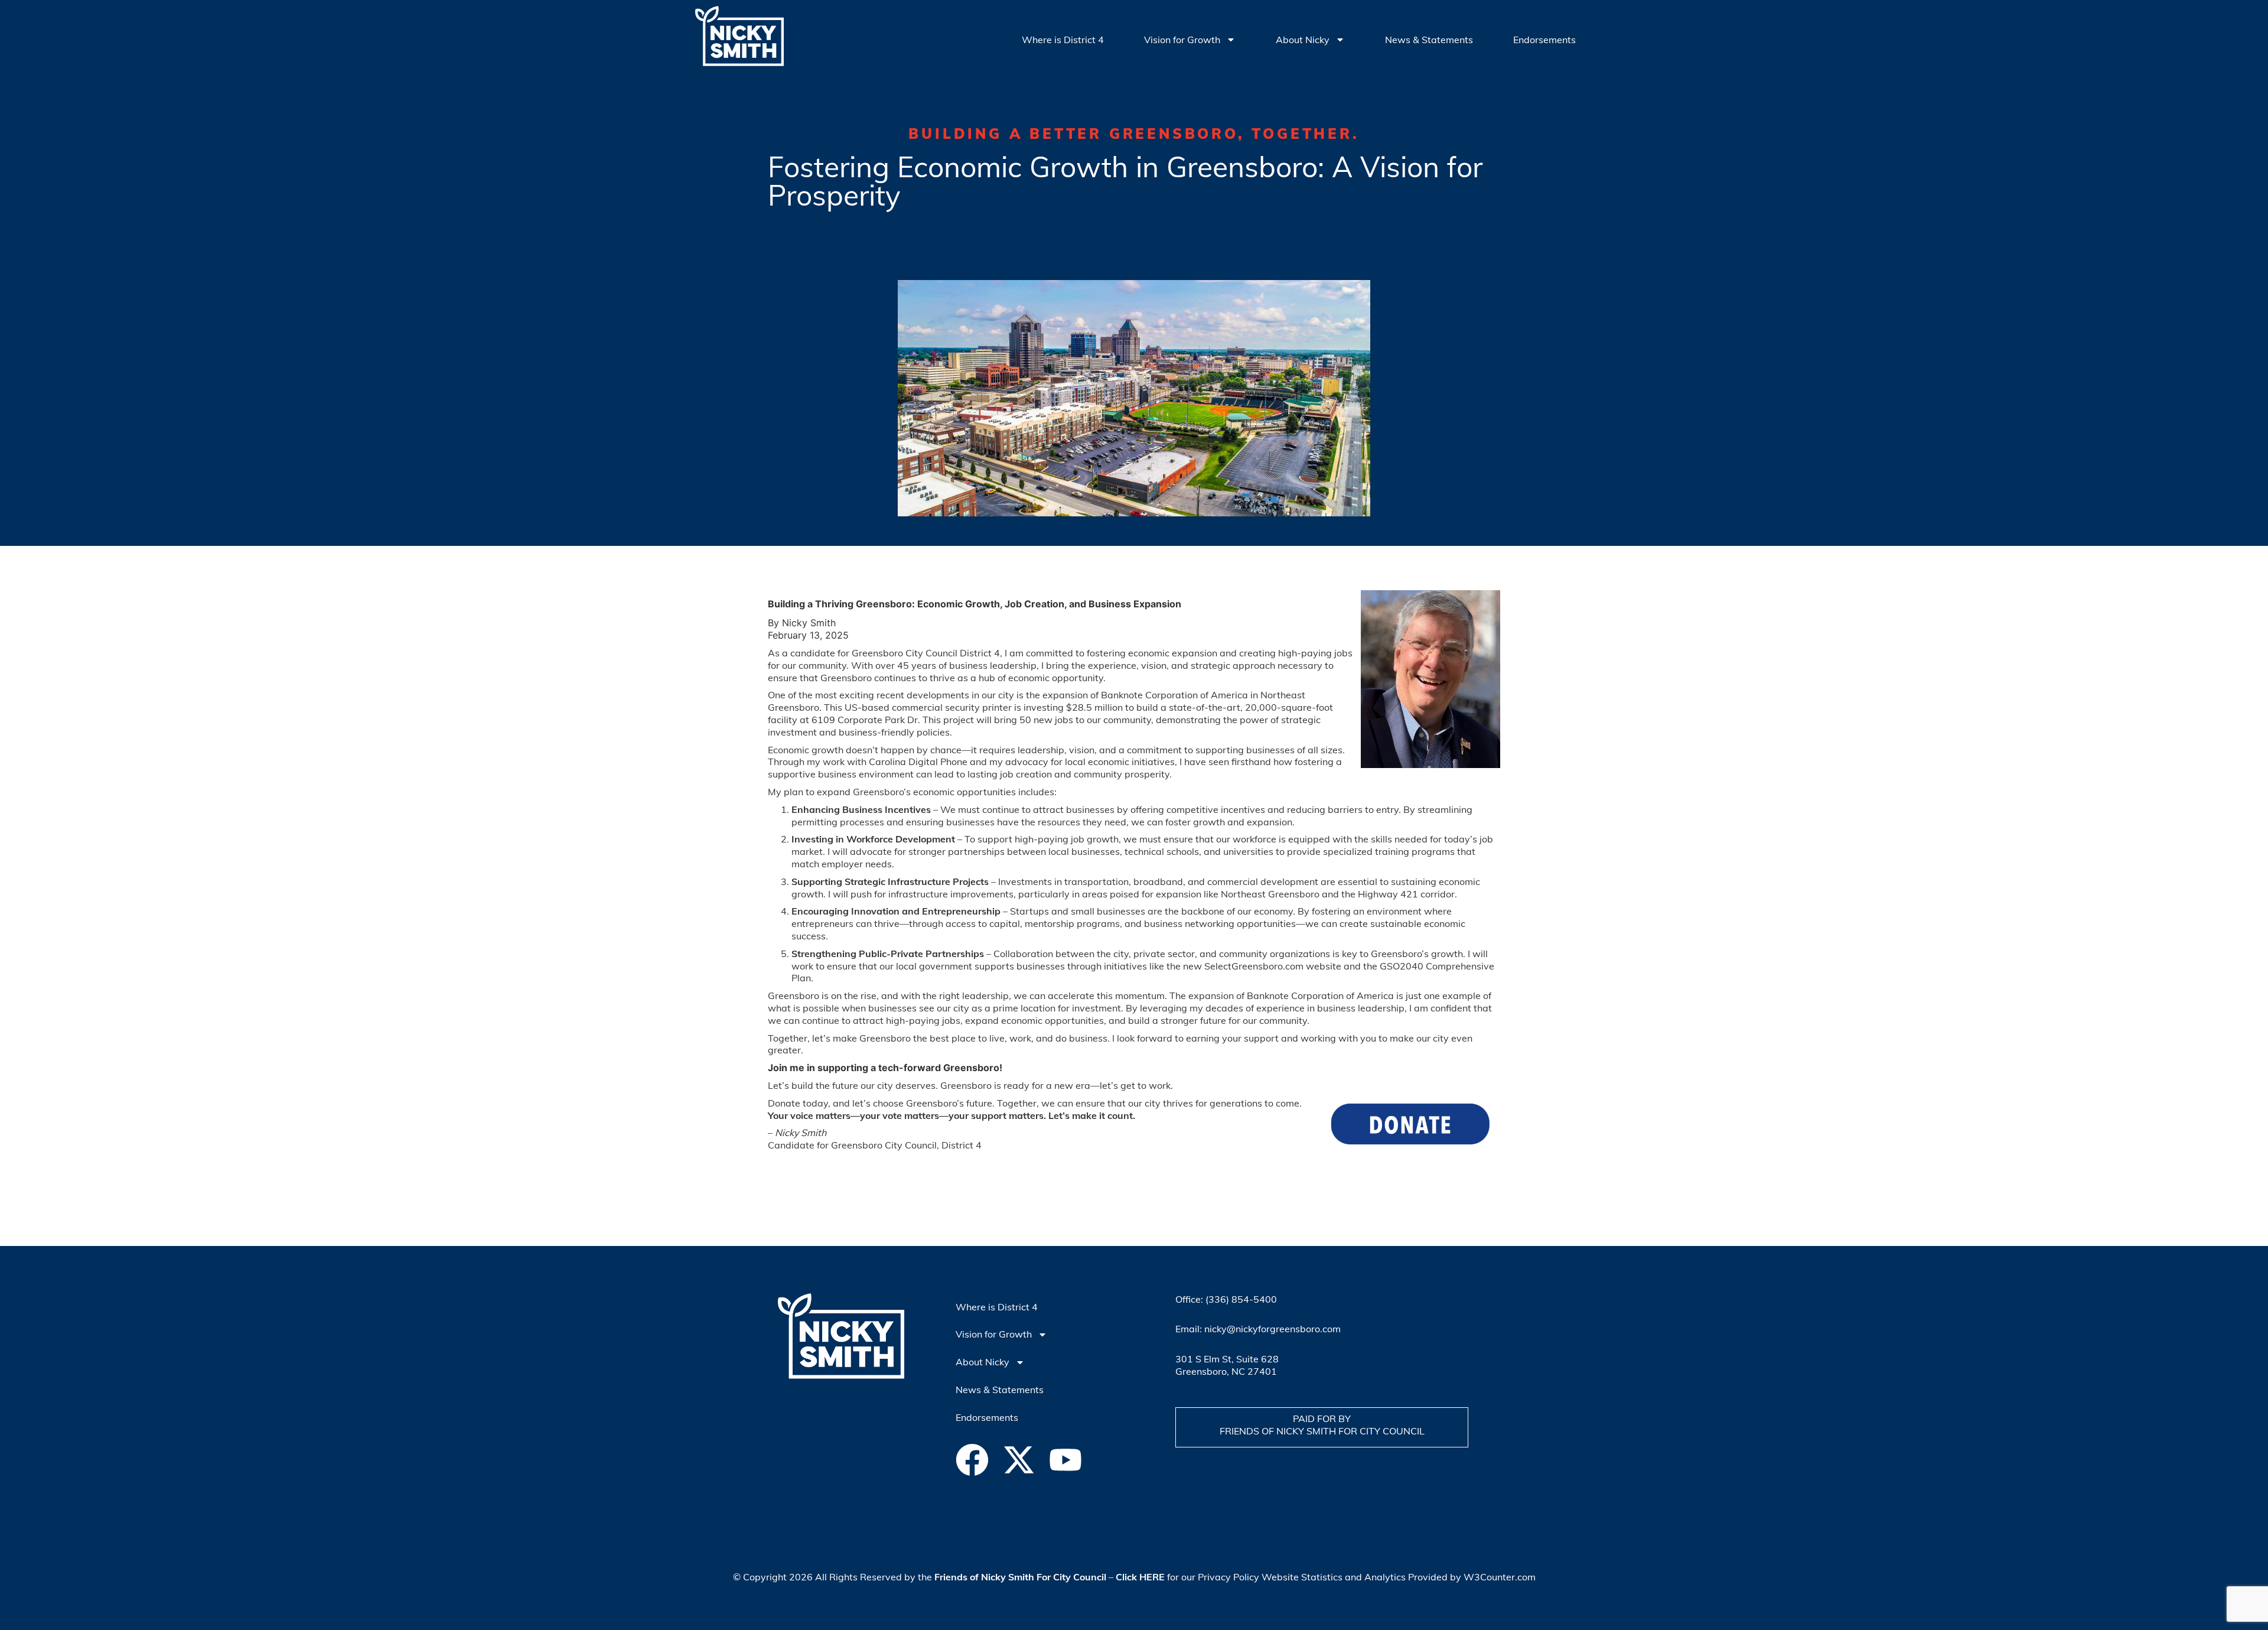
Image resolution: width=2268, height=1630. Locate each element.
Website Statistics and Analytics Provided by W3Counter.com (1399, 1577)
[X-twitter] (1019, 1460)
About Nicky (1303, 40)
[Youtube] (1065, 1460)
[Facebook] (972, 1460)
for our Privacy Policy (1187, 1577)
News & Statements (1429, 40)
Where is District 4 (1063, 40)
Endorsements (1544, 40)
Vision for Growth (1182, 40)
